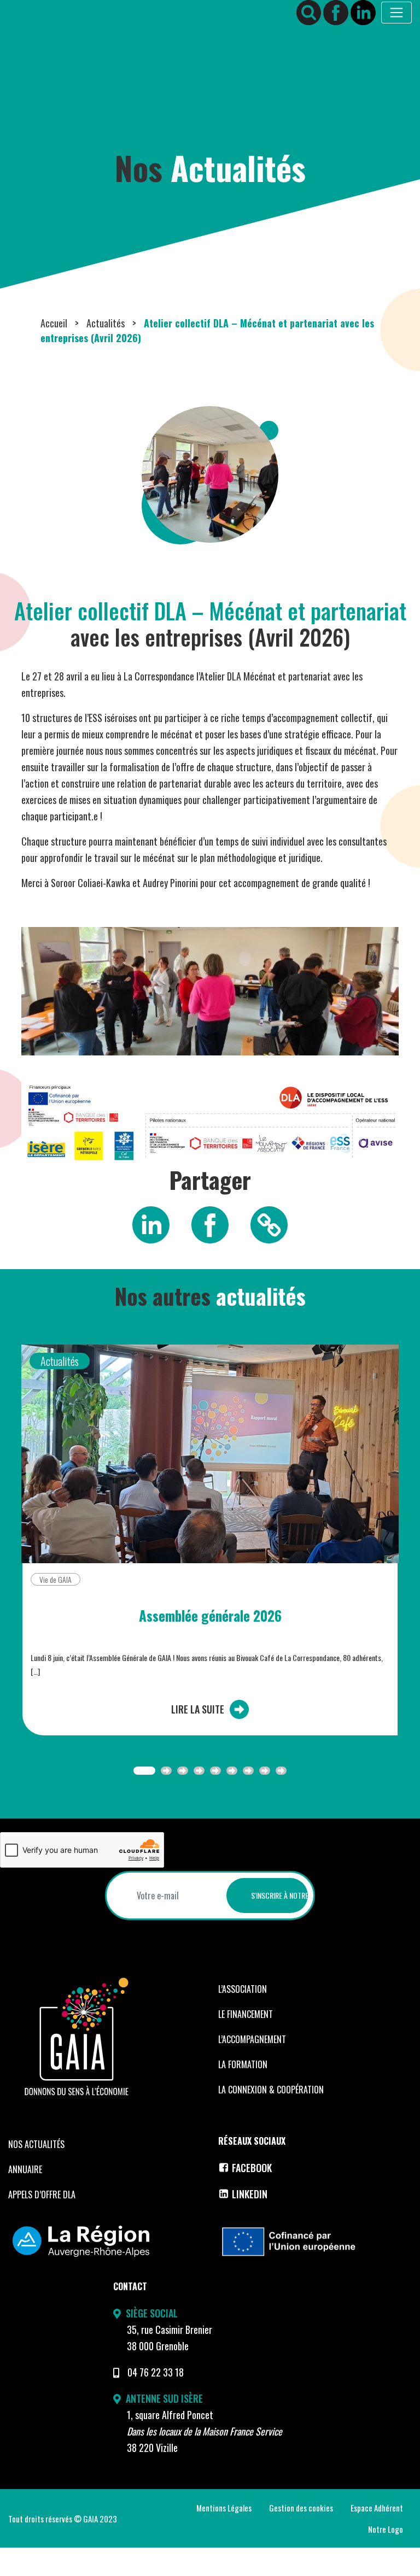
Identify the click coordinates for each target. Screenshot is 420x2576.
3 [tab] (183, 1771)
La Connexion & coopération (271, 2090)
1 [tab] (144, 1771)
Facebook (252, 2168)
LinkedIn (250, 2194)
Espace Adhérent (377, 2508)
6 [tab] (232, 1771)
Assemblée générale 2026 (210, 1616)
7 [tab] (248, 1771)
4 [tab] (199, 1771)
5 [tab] (215, 1771)
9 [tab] (281, 1771)
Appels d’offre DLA (42, 2194)
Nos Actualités (36, 2144)
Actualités (106, 323)
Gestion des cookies (301, 2508)
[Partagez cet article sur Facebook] (210, 1224)
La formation (243, 2064)
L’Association (243, 1989)
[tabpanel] (210, 1549)
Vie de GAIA (56, 1579)
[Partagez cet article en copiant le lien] (269, 1224)
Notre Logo (386, 2529)
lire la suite (198, 1709)
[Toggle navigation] (396, 13)
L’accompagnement (252, 2039)
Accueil (54, 323)
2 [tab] (166, 1771)
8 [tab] (265, 1771)
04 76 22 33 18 (156, 2372)
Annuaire (25, 2169)
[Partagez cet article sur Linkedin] (151, 1224)
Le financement (246, 2014)
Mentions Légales (224, 2508)
